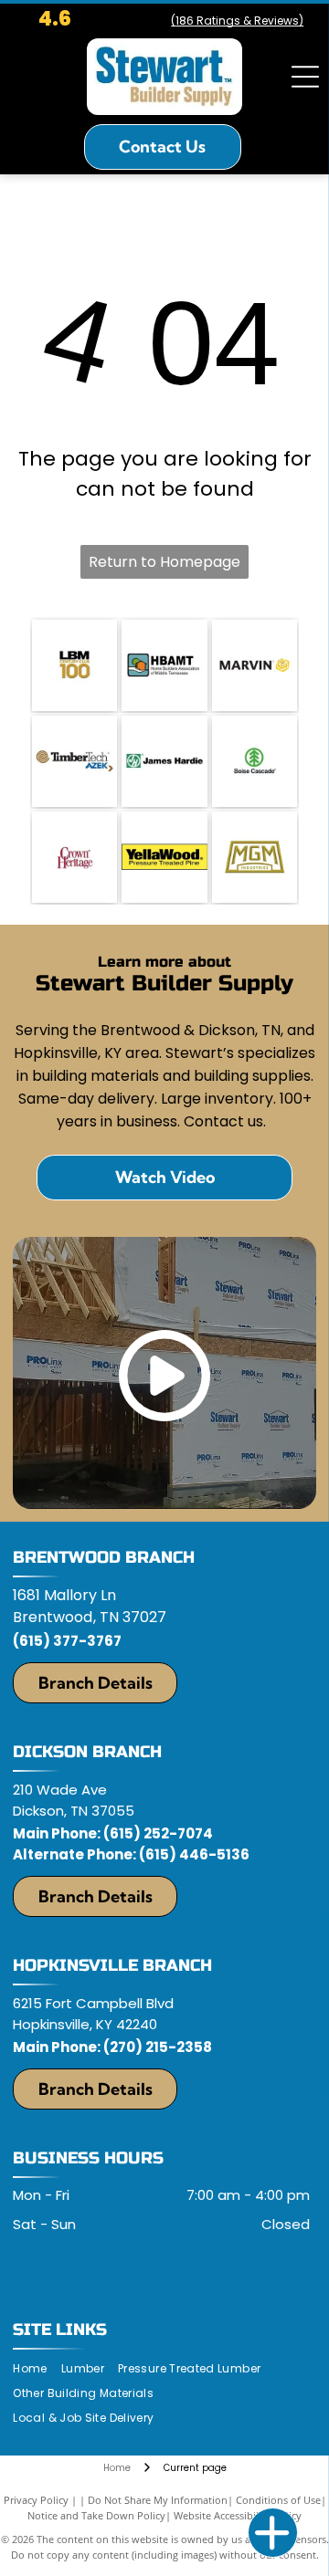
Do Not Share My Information (158, 2500)
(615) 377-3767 (67, 1641)
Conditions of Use (278, 2500)
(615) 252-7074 (158, 1833)
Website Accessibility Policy (238, 2515)
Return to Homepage (164, 562)
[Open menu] (305, 77)
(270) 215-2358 (158, 2047)
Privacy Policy (36, 2500)
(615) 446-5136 (194, 1854)
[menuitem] (37, 2369)
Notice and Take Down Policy (96, 2515)
